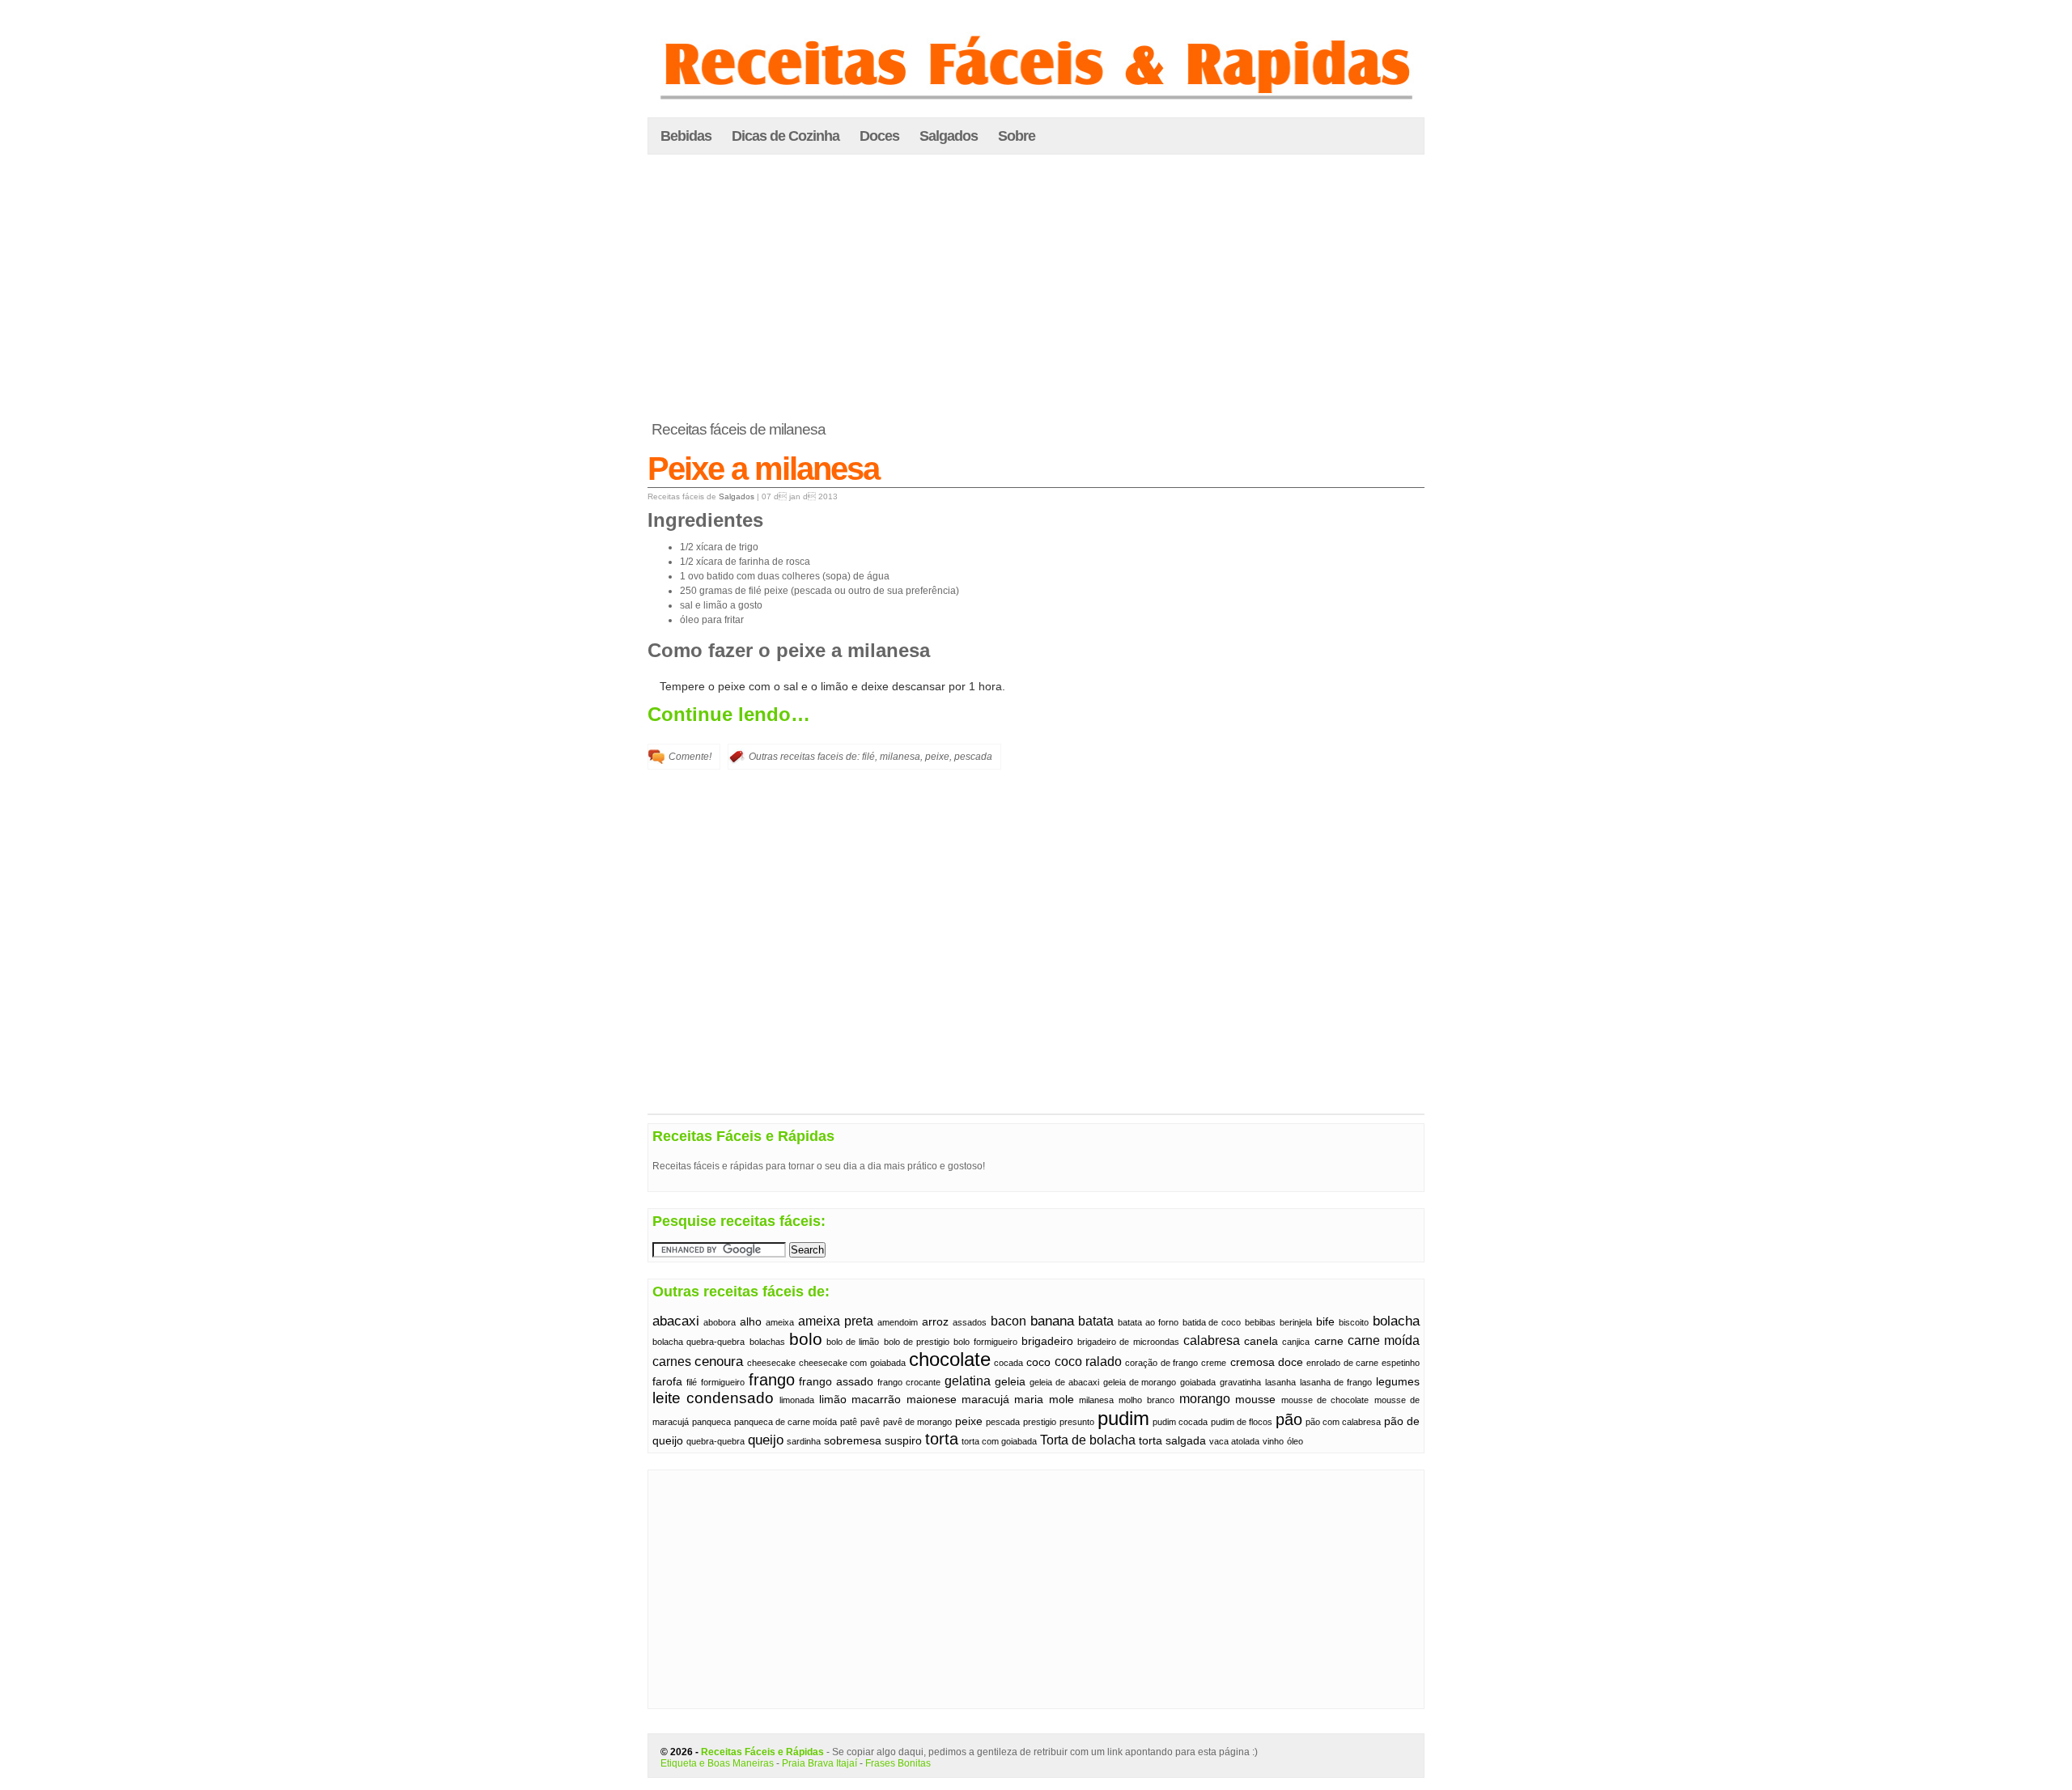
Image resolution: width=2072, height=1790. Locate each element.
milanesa (900, 757)
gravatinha (1240, 1382)
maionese (932, 1400)
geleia (1010, 1382)
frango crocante (909, 1382)
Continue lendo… (729, 714)
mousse (1255, 1400)
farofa (667, 1382)
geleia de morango (1140, 1382)
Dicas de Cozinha (785, 136)
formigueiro (723, 1382)
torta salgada (1172, 1441)
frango (772, 1380)
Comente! (690, 757)
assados (970, 1322)
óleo (1295, 1441)
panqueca (711, 1422)
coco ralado (1088, 1362)
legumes (1398, 1382)
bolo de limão (853, 1342)
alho (751, 1322)
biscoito (1354, 1322)
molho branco (1146, 1400)
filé (868, 757)
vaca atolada (1234, 1441)
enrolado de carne (1342, 1363)
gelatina (968, 1381)
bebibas (1260, 1322)
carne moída (1384, 1340)
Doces (879, 136)
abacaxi (676, 1321)
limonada (797, 1400)
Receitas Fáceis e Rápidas (762, 1752)
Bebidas (686, 136)
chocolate (950, 1359)
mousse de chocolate (1325, 1400)
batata (1096, 1321)
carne (1329, 1341)
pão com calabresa (1343, 1422)
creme (1214, 1363)
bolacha (1396, 1321)
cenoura (719, 1361)
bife (1325, 1322)
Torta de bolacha (1088, 1440)
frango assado (836, 1382)
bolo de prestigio (917, 1342)
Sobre (1017, 136)
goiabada (1198, 1382)
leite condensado (713, 1398)
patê (849, 1422)
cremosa (1253, 1362)
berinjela (1296, 1322)
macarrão (876, 1400)
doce (1291, 1362)
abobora (720, 1322)
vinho (1273, 1441)
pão (1289, 1419)
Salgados (949, 136)
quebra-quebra (715, 1441)
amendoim (898, 1322)
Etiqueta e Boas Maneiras (717, 1763)
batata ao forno (1148, 1322)
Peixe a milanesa (763, 469)
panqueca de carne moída (785, 1422)
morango (1205, 1399)
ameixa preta (836, 1321)
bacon (1008, 1321)
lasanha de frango (1336, 1382)
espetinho (1401, 1363)
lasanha (1280, 1382)
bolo (806, 1339)
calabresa (1212, 1340)
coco (1038, 1362)
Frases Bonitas (898, 1763)
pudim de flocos (1242, 1422)
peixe (937, 757)
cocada (1008, 1363)
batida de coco (1212, 1322)
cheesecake (771, 1363)
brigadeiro (1047, 1341)
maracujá (985, 1400)
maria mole (1044, 1400)
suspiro (903, 1441)
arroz (935, 1322)
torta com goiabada (999, 1441)
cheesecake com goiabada (852, 1363)
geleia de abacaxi (1064, 1382)
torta (942, 1439)
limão (833, 1400)
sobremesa (853, 1441)
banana (1052, 1321)
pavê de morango (917, 1422)
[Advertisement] (1036, 288)
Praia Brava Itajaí (819, 1763)
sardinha (804, 1441)
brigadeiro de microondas (1128, 1342)
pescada (973, 757)
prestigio (1040, 1422)
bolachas (767, 1342)
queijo (766, 1440)
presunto (1077, 1422)
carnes (672, 1362)
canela (1261, 1341)
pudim (1123, 1418)
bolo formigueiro (985, 1342)
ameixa (780, 1322)
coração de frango (1161, 1363)
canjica (1296, 1342)
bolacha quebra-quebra (698, 1342)
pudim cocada (1180, 1422)
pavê (870, 1422)
